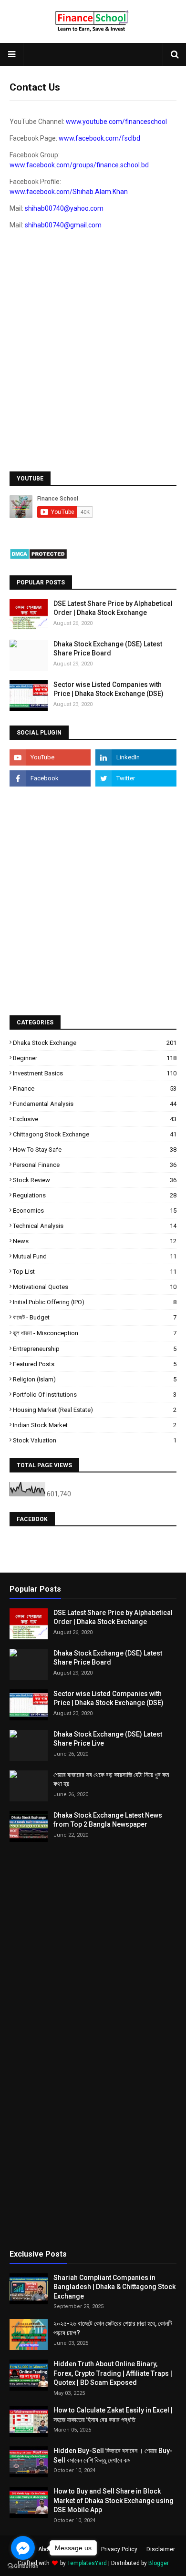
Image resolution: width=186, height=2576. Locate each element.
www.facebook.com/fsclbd (99, 138)
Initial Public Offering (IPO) (95, 1302)
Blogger (159, 2563)
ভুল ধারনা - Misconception (95, 1333)
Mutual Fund (95, 1256)
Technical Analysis (95, 1226)
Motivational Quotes (95, 1287)
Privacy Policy (119, 2549)
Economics (95, 1211)
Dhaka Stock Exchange (95, 1043)
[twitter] (136, 778)
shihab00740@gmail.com (63, 225)
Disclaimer (161, 2549)
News (95, 1241)
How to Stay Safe (95, 1150)
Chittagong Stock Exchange (95, 1134)
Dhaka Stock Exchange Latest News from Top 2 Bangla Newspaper (108, 1820)
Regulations (95, 1195)
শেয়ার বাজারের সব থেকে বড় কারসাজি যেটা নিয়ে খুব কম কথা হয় (111, 1779)
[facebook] (50, 778)
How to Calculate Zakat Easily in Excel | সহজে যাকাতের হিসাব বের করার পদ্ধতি (113, 2415)
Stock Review (95, 1180)
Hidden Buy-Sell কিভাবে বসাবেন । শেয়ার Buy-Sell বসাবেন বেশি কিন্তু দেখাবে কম (113, 2455)
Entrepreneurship (95, 1349)
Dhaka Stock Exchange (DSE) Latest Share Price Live (108, 1739)
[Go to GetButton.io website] (23, 2566)
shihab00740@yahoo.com (64, 208)
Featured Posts (95, 1364)
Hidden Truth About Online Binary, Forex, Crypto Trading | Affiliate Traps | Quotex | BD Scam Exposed (113, 2373)
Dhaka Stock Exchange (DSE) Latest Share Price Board (108, 649)
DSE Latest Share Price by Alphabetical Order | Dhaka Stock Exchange (113, 608)
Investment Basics (95, 1073)
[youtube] (50, 757)
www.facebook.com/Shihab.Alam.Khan (69, 192)
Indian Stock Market (95, 1425)
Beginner (95, 1058)
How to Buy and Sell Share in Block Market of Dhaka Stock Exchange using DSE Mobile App (114, 2500)
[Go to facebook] (23, 2548)
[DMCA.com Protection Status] (38, 557)
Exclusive (95, 1119)
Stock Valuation (95, 1440)
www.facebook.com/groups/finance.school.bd (79, 165)
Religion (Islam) (95, 1379)
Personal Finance (95, 1165)
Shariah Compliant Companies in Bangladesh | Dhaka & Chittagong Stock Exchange (114, 2287)
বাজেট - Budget (95, 1317)
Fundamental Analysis (95, 1104)
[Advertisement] (93, 364)
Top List (95, 1272)
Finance (95, 1089)
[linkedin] (136, 757)
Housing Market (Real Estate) (95, 1410)
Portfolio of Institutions (95, 1395)
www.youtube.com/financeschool (116, 122)
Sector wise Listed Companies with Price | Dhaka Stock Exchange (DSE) (108, 689)
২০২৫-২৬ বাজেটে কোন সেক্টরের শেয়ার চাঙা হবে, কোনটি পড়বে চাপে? (113, 2328)
